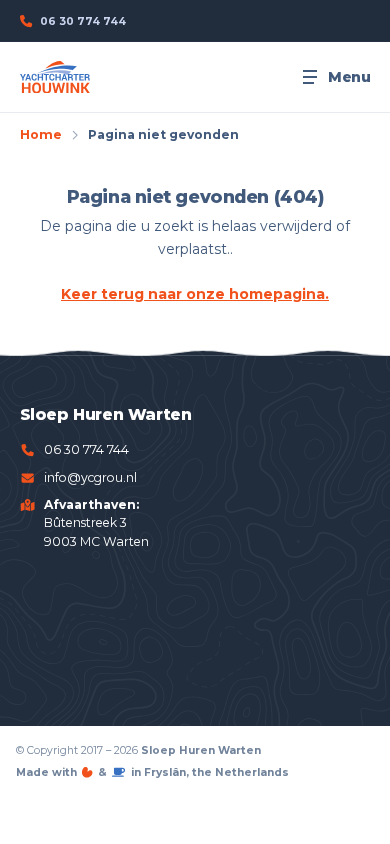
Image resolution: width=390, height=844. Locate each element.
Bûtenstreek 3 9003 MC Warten (96, 523)
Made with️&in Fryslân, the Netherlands (152, 772)
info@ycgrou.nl (90, 477)
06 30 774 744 (86, 449)
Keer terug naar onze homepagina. (195, 294)
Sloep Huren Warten (201, 750)
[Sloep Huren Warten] (55, 77)
